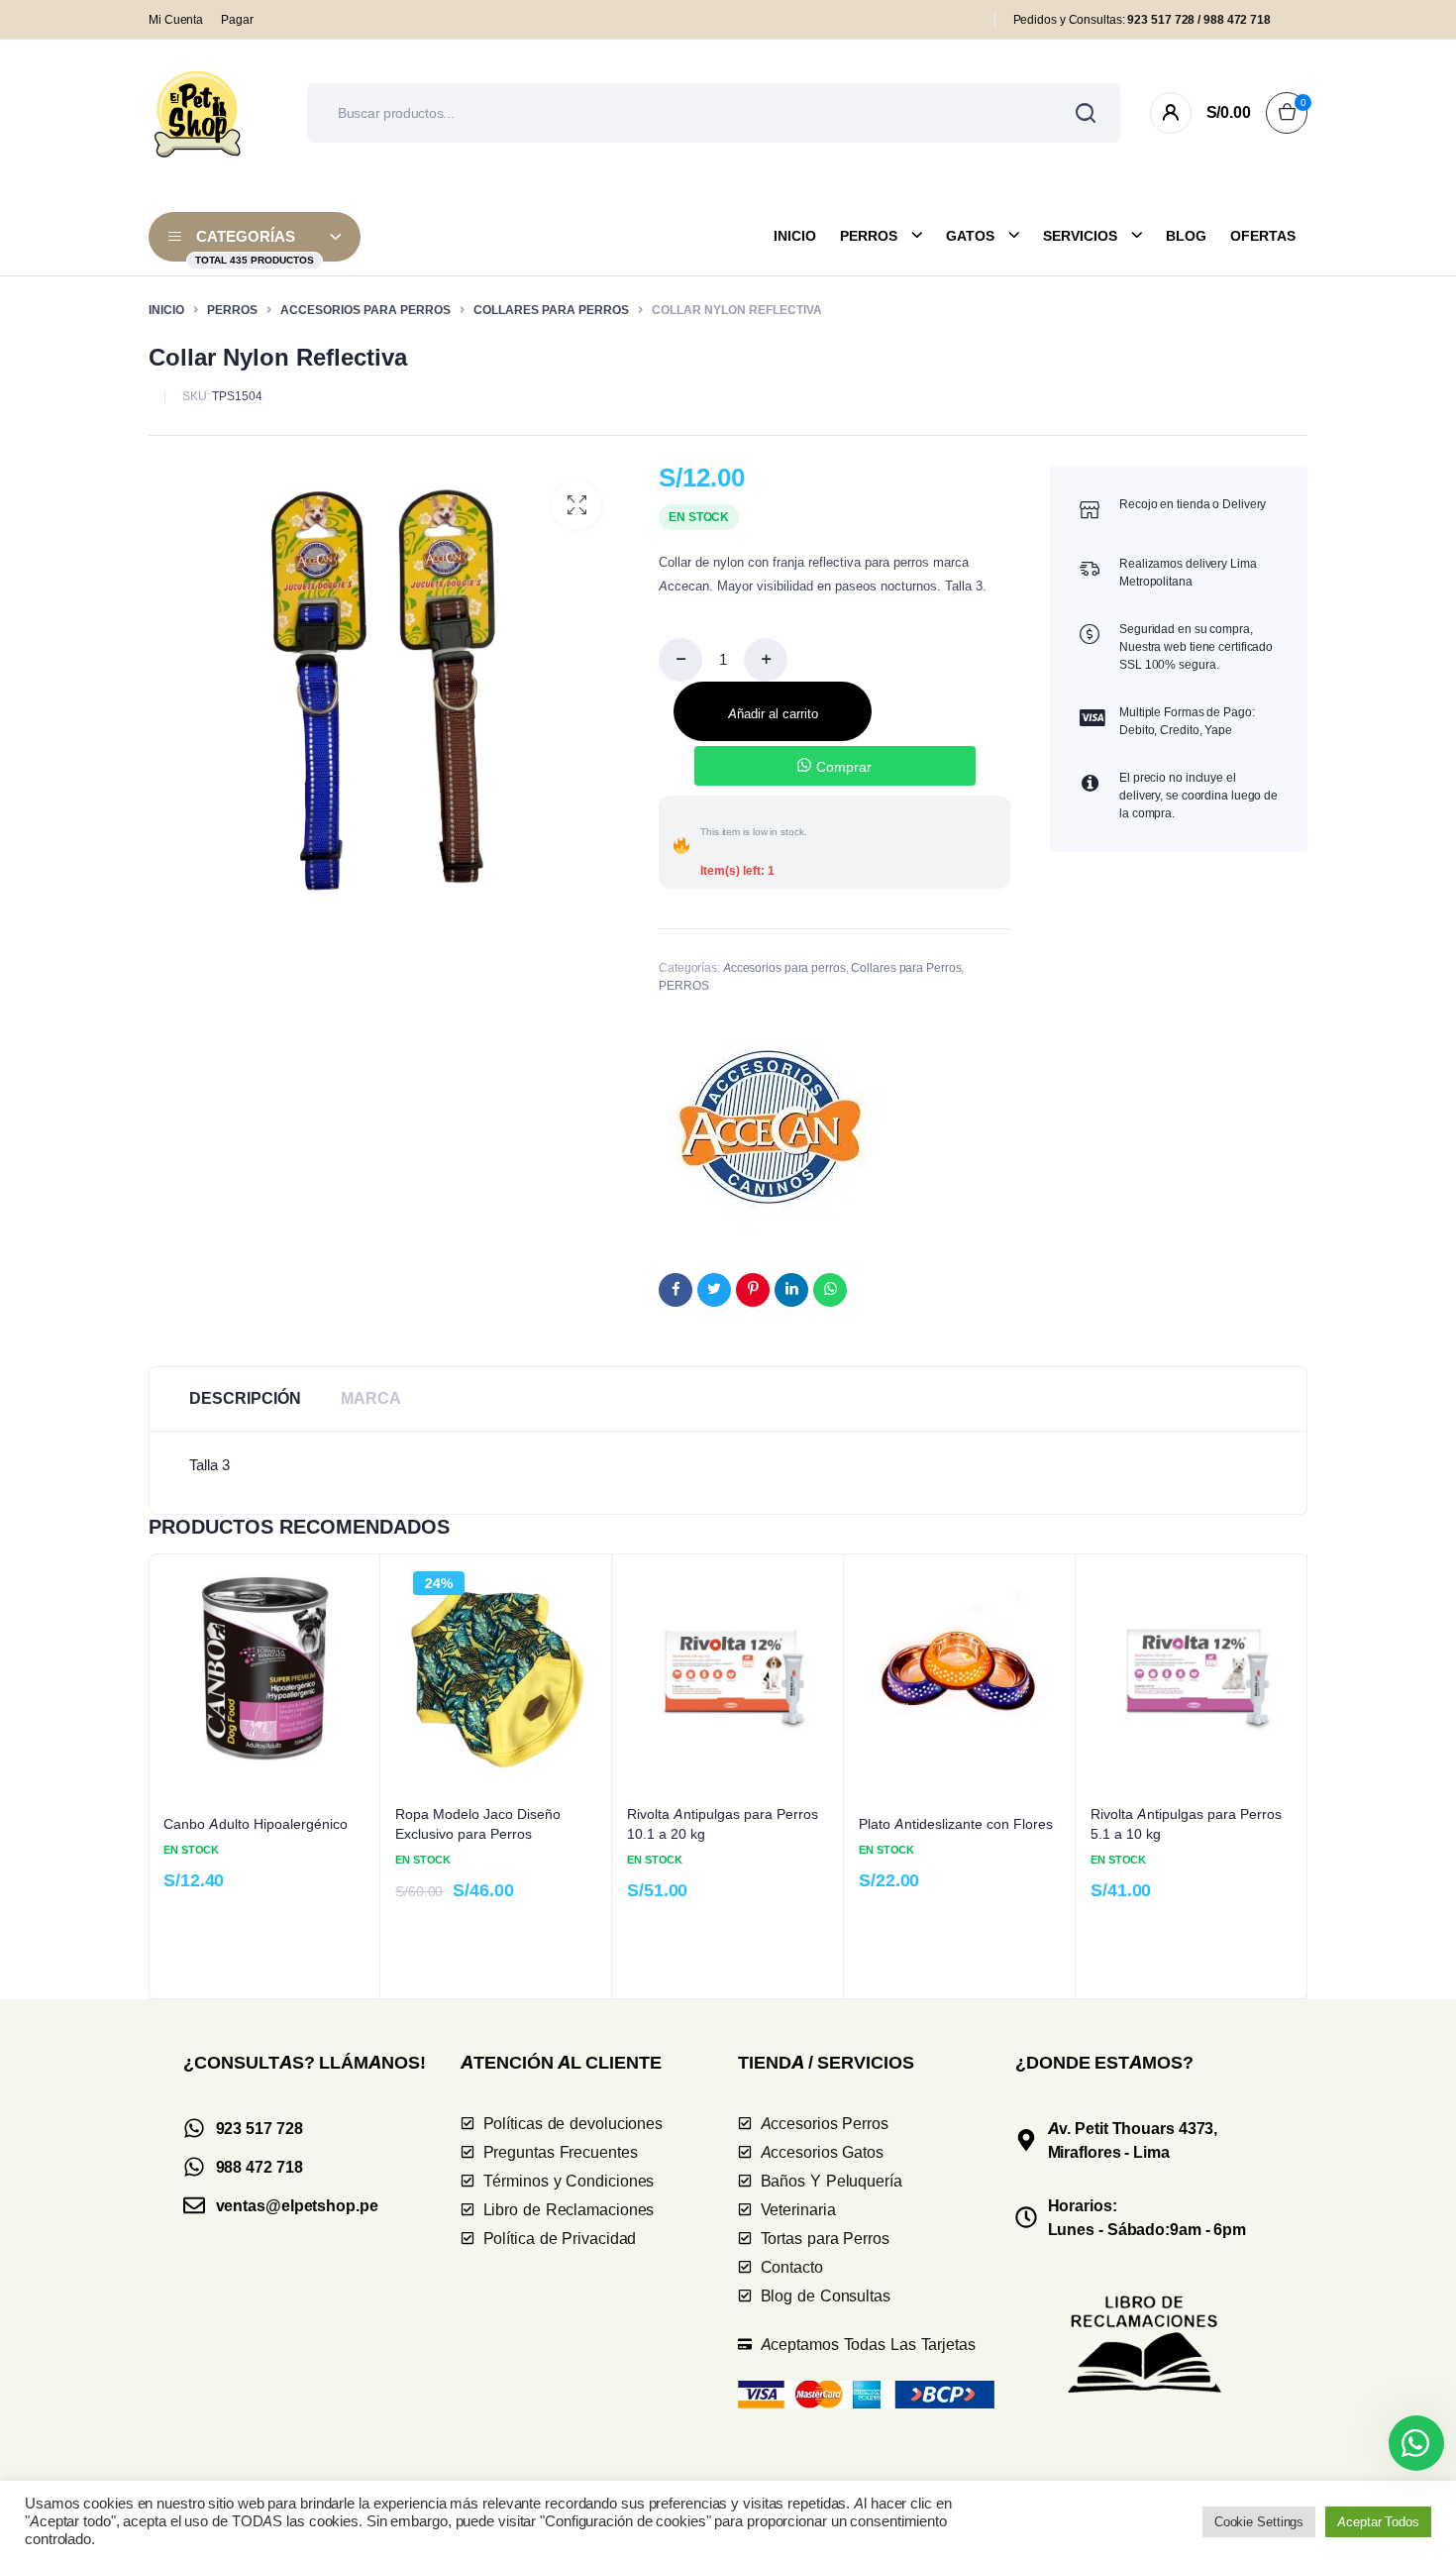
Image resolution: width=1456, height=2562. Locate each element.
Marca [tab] (371, 1398)
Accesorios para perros (365, 310)
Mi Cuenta (176, 19)
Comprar (843, 766)
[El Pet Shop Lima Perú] (198, 113)
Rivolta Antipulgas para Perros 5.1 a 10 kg (1186, 1823)
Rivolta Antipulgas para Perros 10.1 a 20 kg (723, 1823)
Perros (869, 236)
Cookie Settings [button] (1259, 2521)
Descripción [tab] (245, 1398)
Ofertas (1263, 236)
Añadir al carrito (773, 713)
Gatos (970, 236)
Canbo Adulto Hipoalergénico (256, 1823)
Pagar (237, 19)
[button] (576, 505)
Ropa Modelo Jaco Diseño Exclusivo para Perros (478, 1823)
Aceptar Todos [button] (1378, 2521)
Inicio (795, 236)
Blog (1186, 236)
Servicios (1080, 236)
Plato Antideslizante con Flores (956, 1823)
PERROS (232, 310)
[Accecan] (770, 1122)
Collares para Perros (551, 310)
